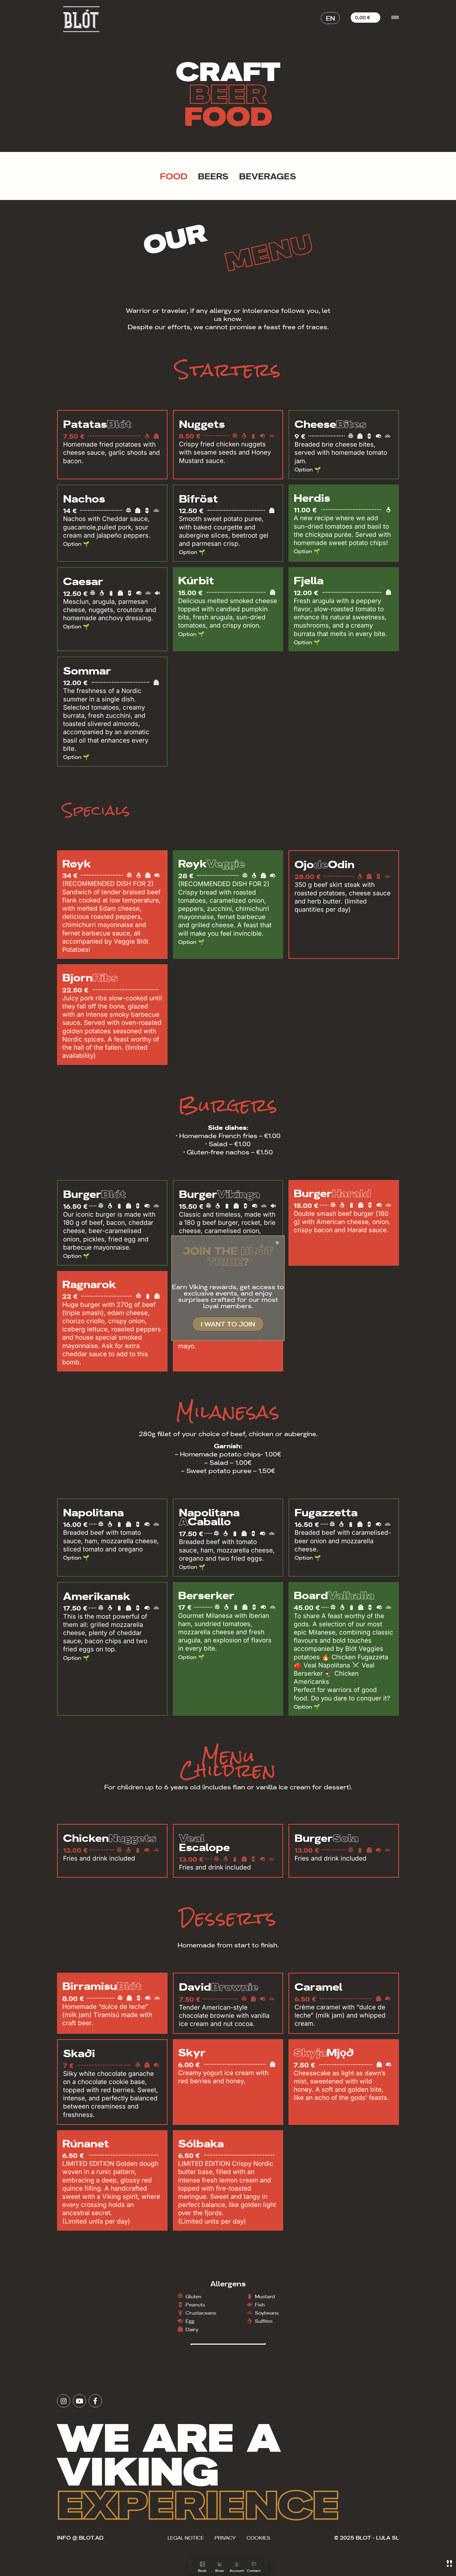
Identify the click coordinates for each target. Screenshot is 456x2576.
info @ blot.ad (80, 2537)
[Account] (237, 2564)
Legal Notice (186, 2537)
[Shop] (220, 2564)
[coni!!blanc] (449, 2563)
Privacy (225, 2537)
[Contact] (254, 2564)
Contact (254, 2570)
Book (202, 2570)
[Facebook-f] (95, 2401)
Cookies (258, 2537)
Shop (219, 2570)
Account (237, 2570)
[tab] (174, 176)
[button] (330, 18)
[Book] (202, 2564)
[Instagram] (64, 2401)
